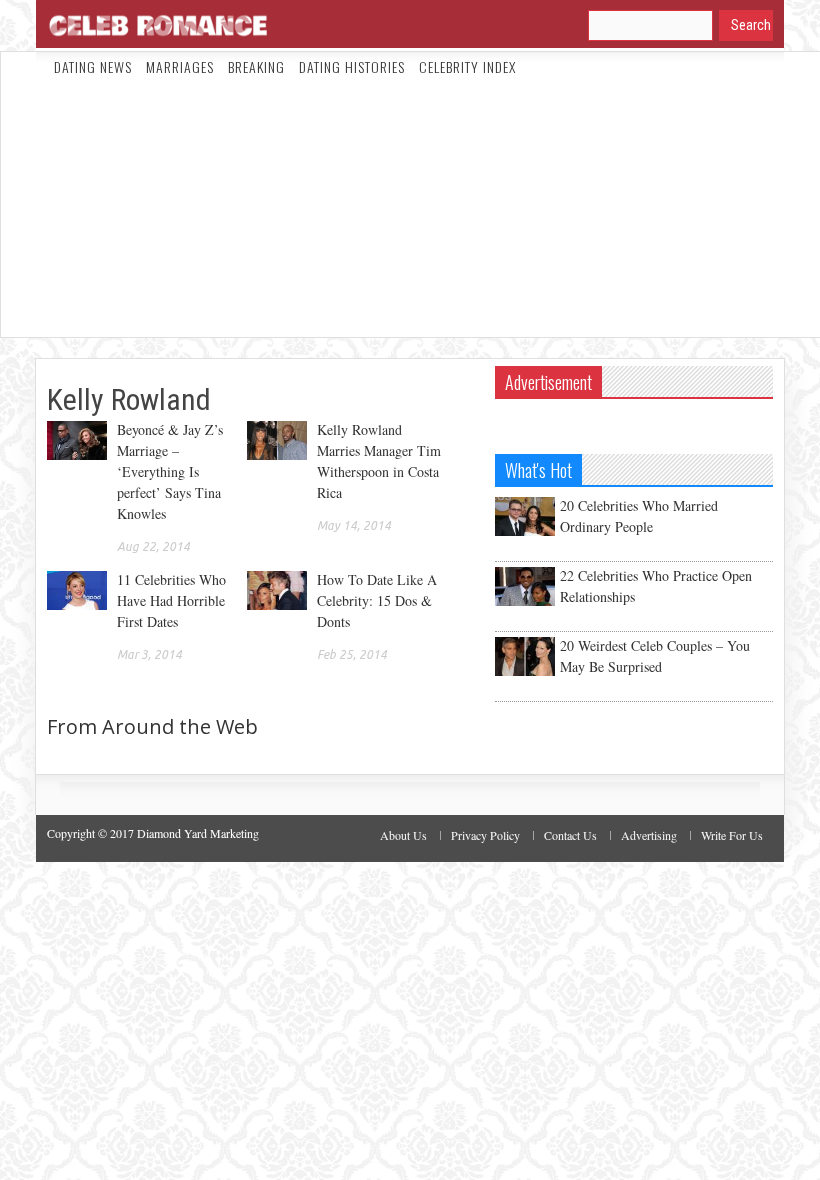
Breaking (256, 66)
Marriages (180, 66)
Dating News (93, 66)
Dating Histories (352, 66)
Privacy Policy (485, 835)
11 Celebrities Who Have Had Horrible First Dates (171, 600)
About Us (403, 835)
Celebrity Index (467, 66)
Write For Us (732, 835)
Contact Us (570, 835)
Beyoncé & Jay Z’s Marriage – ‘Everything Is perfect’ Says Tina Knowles (170, 471)
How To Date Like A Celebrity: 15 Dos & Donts (377, 600)
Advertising (649, 835)
